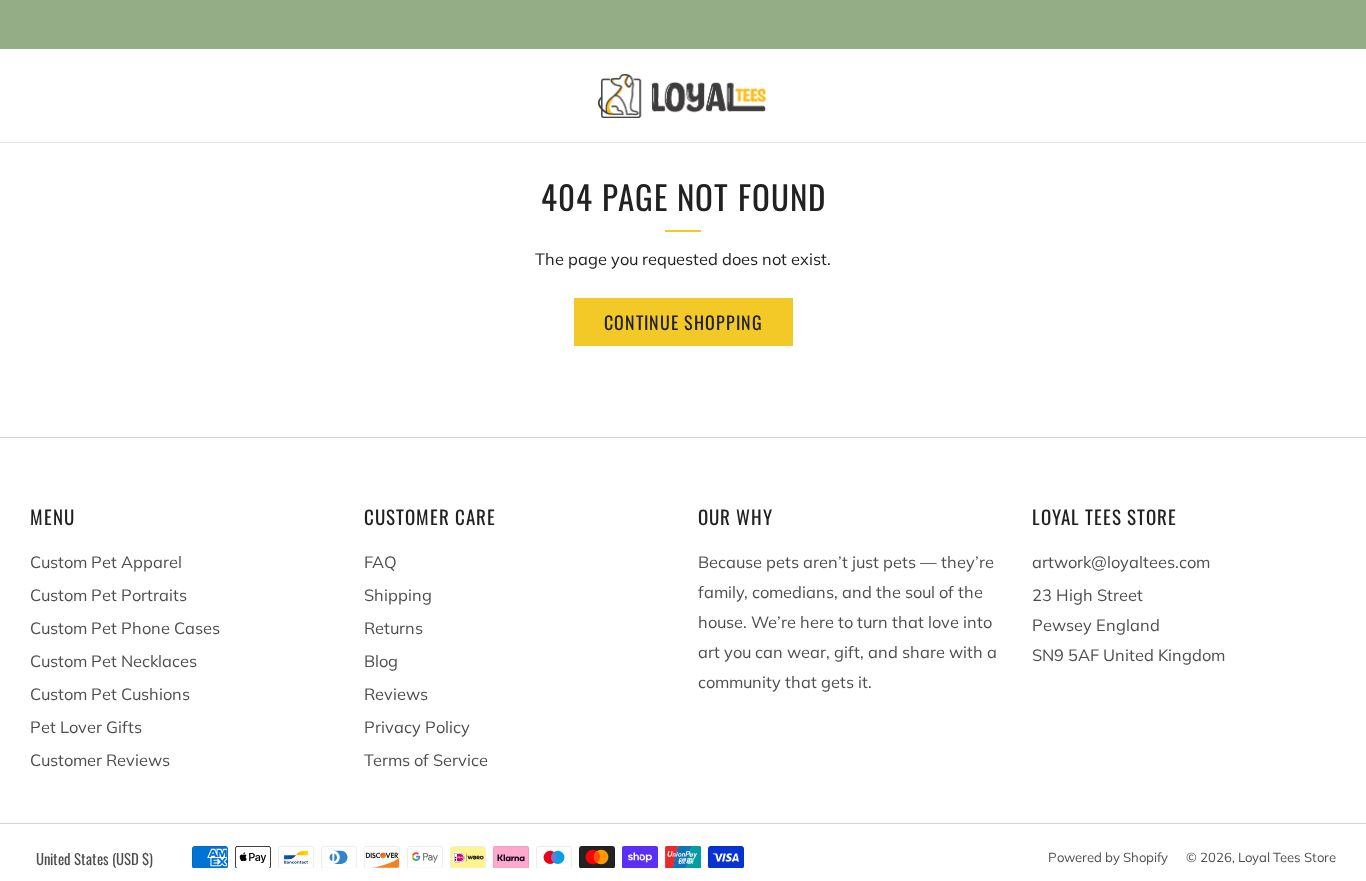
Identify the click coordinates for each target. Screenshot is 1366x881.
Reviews (396, 694)
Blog (381, 661)
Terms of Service (426, 760)
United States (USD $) (94, 858)
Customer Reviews (100, 760)
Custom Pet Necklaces (113, 661)
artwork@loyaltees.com (1121, 562)
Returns (393, 628)
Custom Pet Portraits (108, 595)
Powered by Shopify (1108, 857)
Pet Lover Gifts (86, 727)
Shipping (398, 595)
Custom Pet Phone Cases (125, 628)
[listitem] (682, 24)
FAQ (380, 562)
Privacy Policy (417, 727)
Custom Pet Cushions (110, 694)
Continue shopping (683, 322)
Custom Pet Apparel (106, 562)
